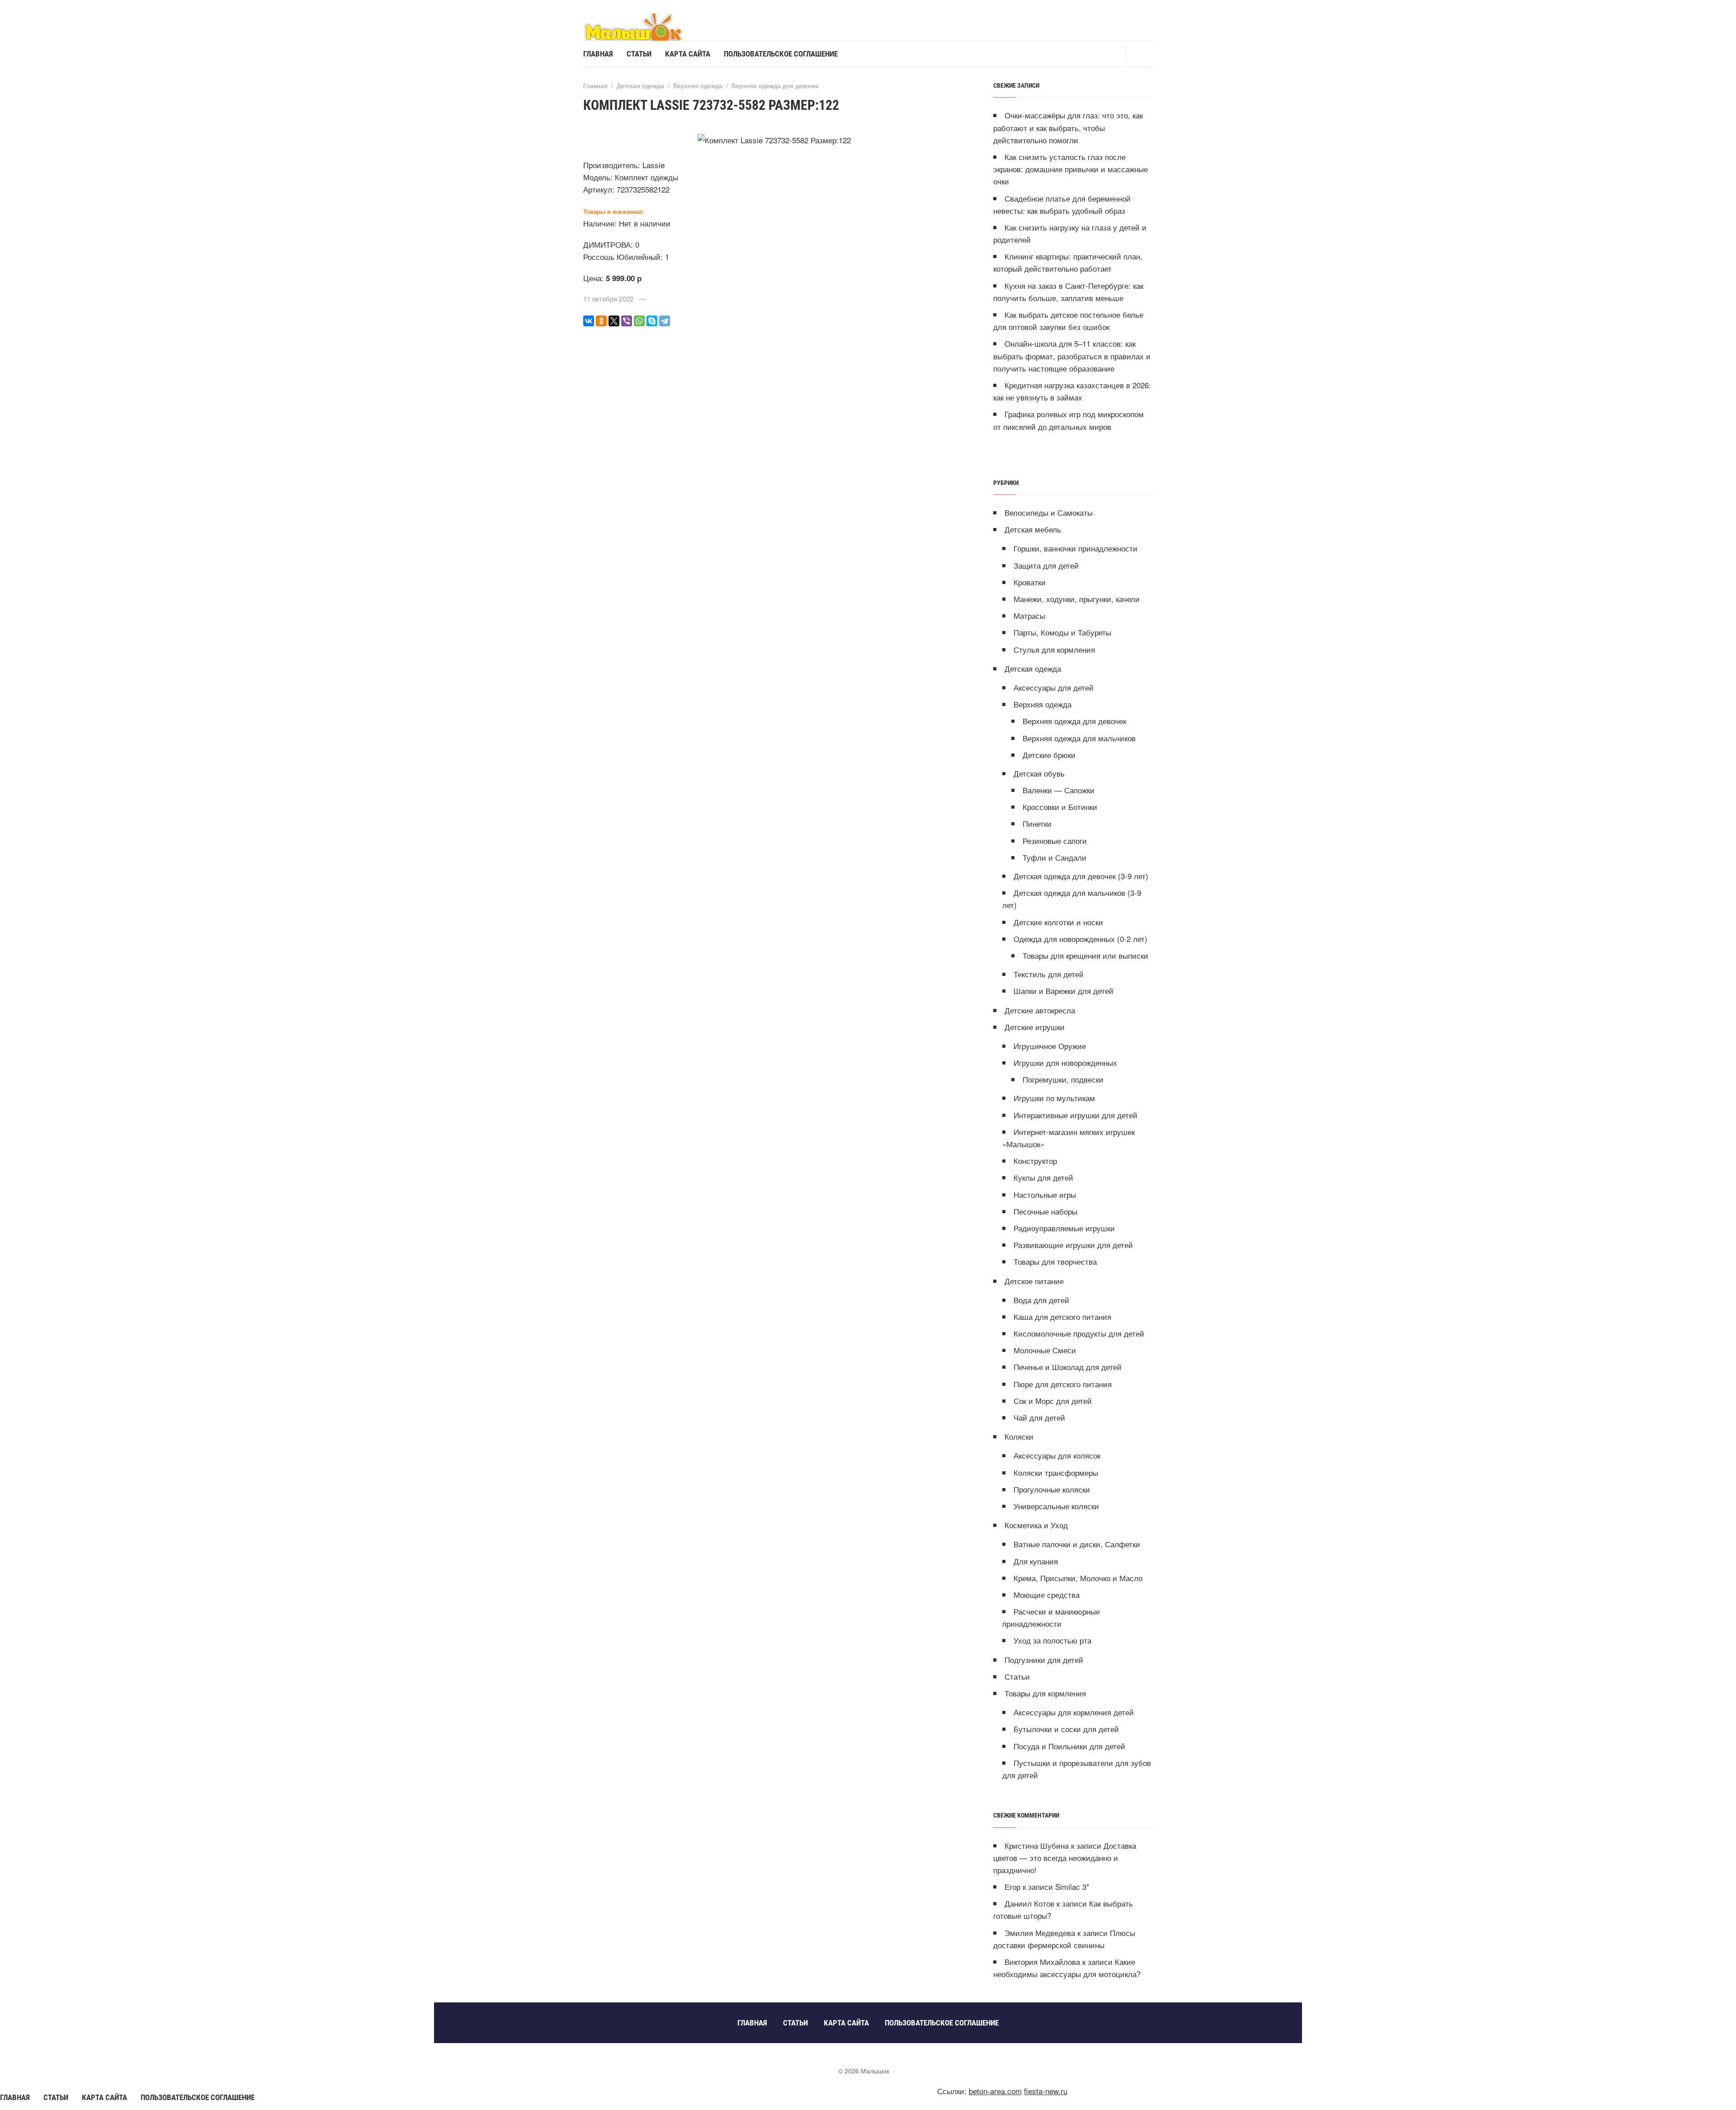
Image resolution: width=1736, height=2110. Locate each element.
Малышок (651, 26)
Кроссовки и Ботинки (1060, 807)
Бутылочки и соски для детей (1066, 1729)
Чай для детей (1039, 1417)
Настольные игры (1045, 1194)
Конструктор (1035, 1161)
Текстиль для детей (1049, 974)
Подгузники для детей (1044, 1660)
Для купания (1036, 1561)
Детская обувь (1039, 773)
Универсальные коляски (1056, 1506)
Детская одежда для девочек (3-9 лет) (1081, 876)
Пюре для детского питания (1063, 1384)
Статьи (1017, 1676)
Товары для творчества (1055, 1261)
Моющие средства (1047, 1594)
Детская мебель (1033, 529)
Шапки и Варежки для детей (1064, 991)
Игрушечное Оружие (1050, 1046)
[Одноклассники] (601, 321)
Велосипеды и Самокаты (1049, 512)
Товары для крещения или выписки (1085, 955)
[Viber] (627, 321)
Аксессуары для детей (1054, 687)
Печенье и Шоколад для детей (1068, 1367)
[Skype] (652, 321)
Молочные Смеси (1045, 1350)
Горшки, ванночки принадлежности (1076, 548)
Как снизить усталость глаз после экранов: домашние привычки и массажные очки (1071, 169)
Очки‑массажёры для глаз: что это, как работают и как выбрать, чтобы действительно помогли (1068, 127)
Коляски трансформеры (1056, 1472)
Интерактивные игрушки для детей (1076, 1115)
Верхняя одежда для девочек (1074, 721)
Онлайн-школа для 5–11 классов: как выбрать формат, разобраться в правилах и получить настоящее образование (1072, 356)
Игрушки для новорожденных (1065, 1062)
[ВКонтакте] (589, 321)
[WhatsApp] (639, 321)
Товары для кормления (1045, 1693)
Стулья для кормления (1054, 649)
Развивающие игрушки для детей (1073, 1245)
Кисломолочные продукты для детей (1079, 1333)
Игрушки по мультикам (1054, 1098)
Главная (15, 2097)
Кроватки (1030, 582)
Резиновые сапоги (1055, 841)
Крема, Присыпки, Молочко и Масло (1078, 1578)
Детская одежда (1033, 668)
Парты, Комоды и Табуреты (1062, 632)
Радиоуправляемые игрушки (1064, 1228)
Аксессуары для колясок (1057, 1455)
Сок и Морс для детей (1053, 1401)
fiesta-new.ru (1046, 2091)
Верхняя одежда (1043, 704)
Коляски (1019, 1436)
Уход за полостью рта (1052, 1640)
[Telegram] (665, 321)
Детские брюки (1049, 755)
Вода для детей (1041, 1300)
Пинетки (1037, 823)
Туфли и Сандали (1054, 857)
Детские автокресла (1040, 1010)
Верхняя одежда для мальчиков (1079, 738)
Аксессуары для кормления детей (1074, 1712)
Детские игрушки (1035, 1027)
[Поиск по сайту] (1139, 53)
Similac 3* (1072, 1886)
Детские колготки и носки (1058, 922)
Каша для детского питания (1062, 1316)
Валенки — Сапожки (1059, 790)
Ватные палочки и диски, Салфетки (1077, 1544)
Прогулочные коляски (1052, 1489)
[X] (614, 321)
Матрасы (1029, 615)
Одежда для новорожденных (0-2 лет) (1080, 939)
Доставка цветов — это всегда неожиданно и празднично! (1065, 1858)
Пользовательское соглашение (198, 2097)
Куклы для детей (1043, 1177)
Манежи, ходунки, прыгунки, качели (1077, 599)
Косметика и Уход (1036, 1525)
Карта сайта (104, 2097)
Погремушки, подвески (1063, 1079)
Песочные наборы (1045, 1211)
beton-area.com (995, 2091)
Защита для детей (1046, 565)
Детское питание (1034, 1281)
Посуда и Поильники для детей (1069, 1746)
